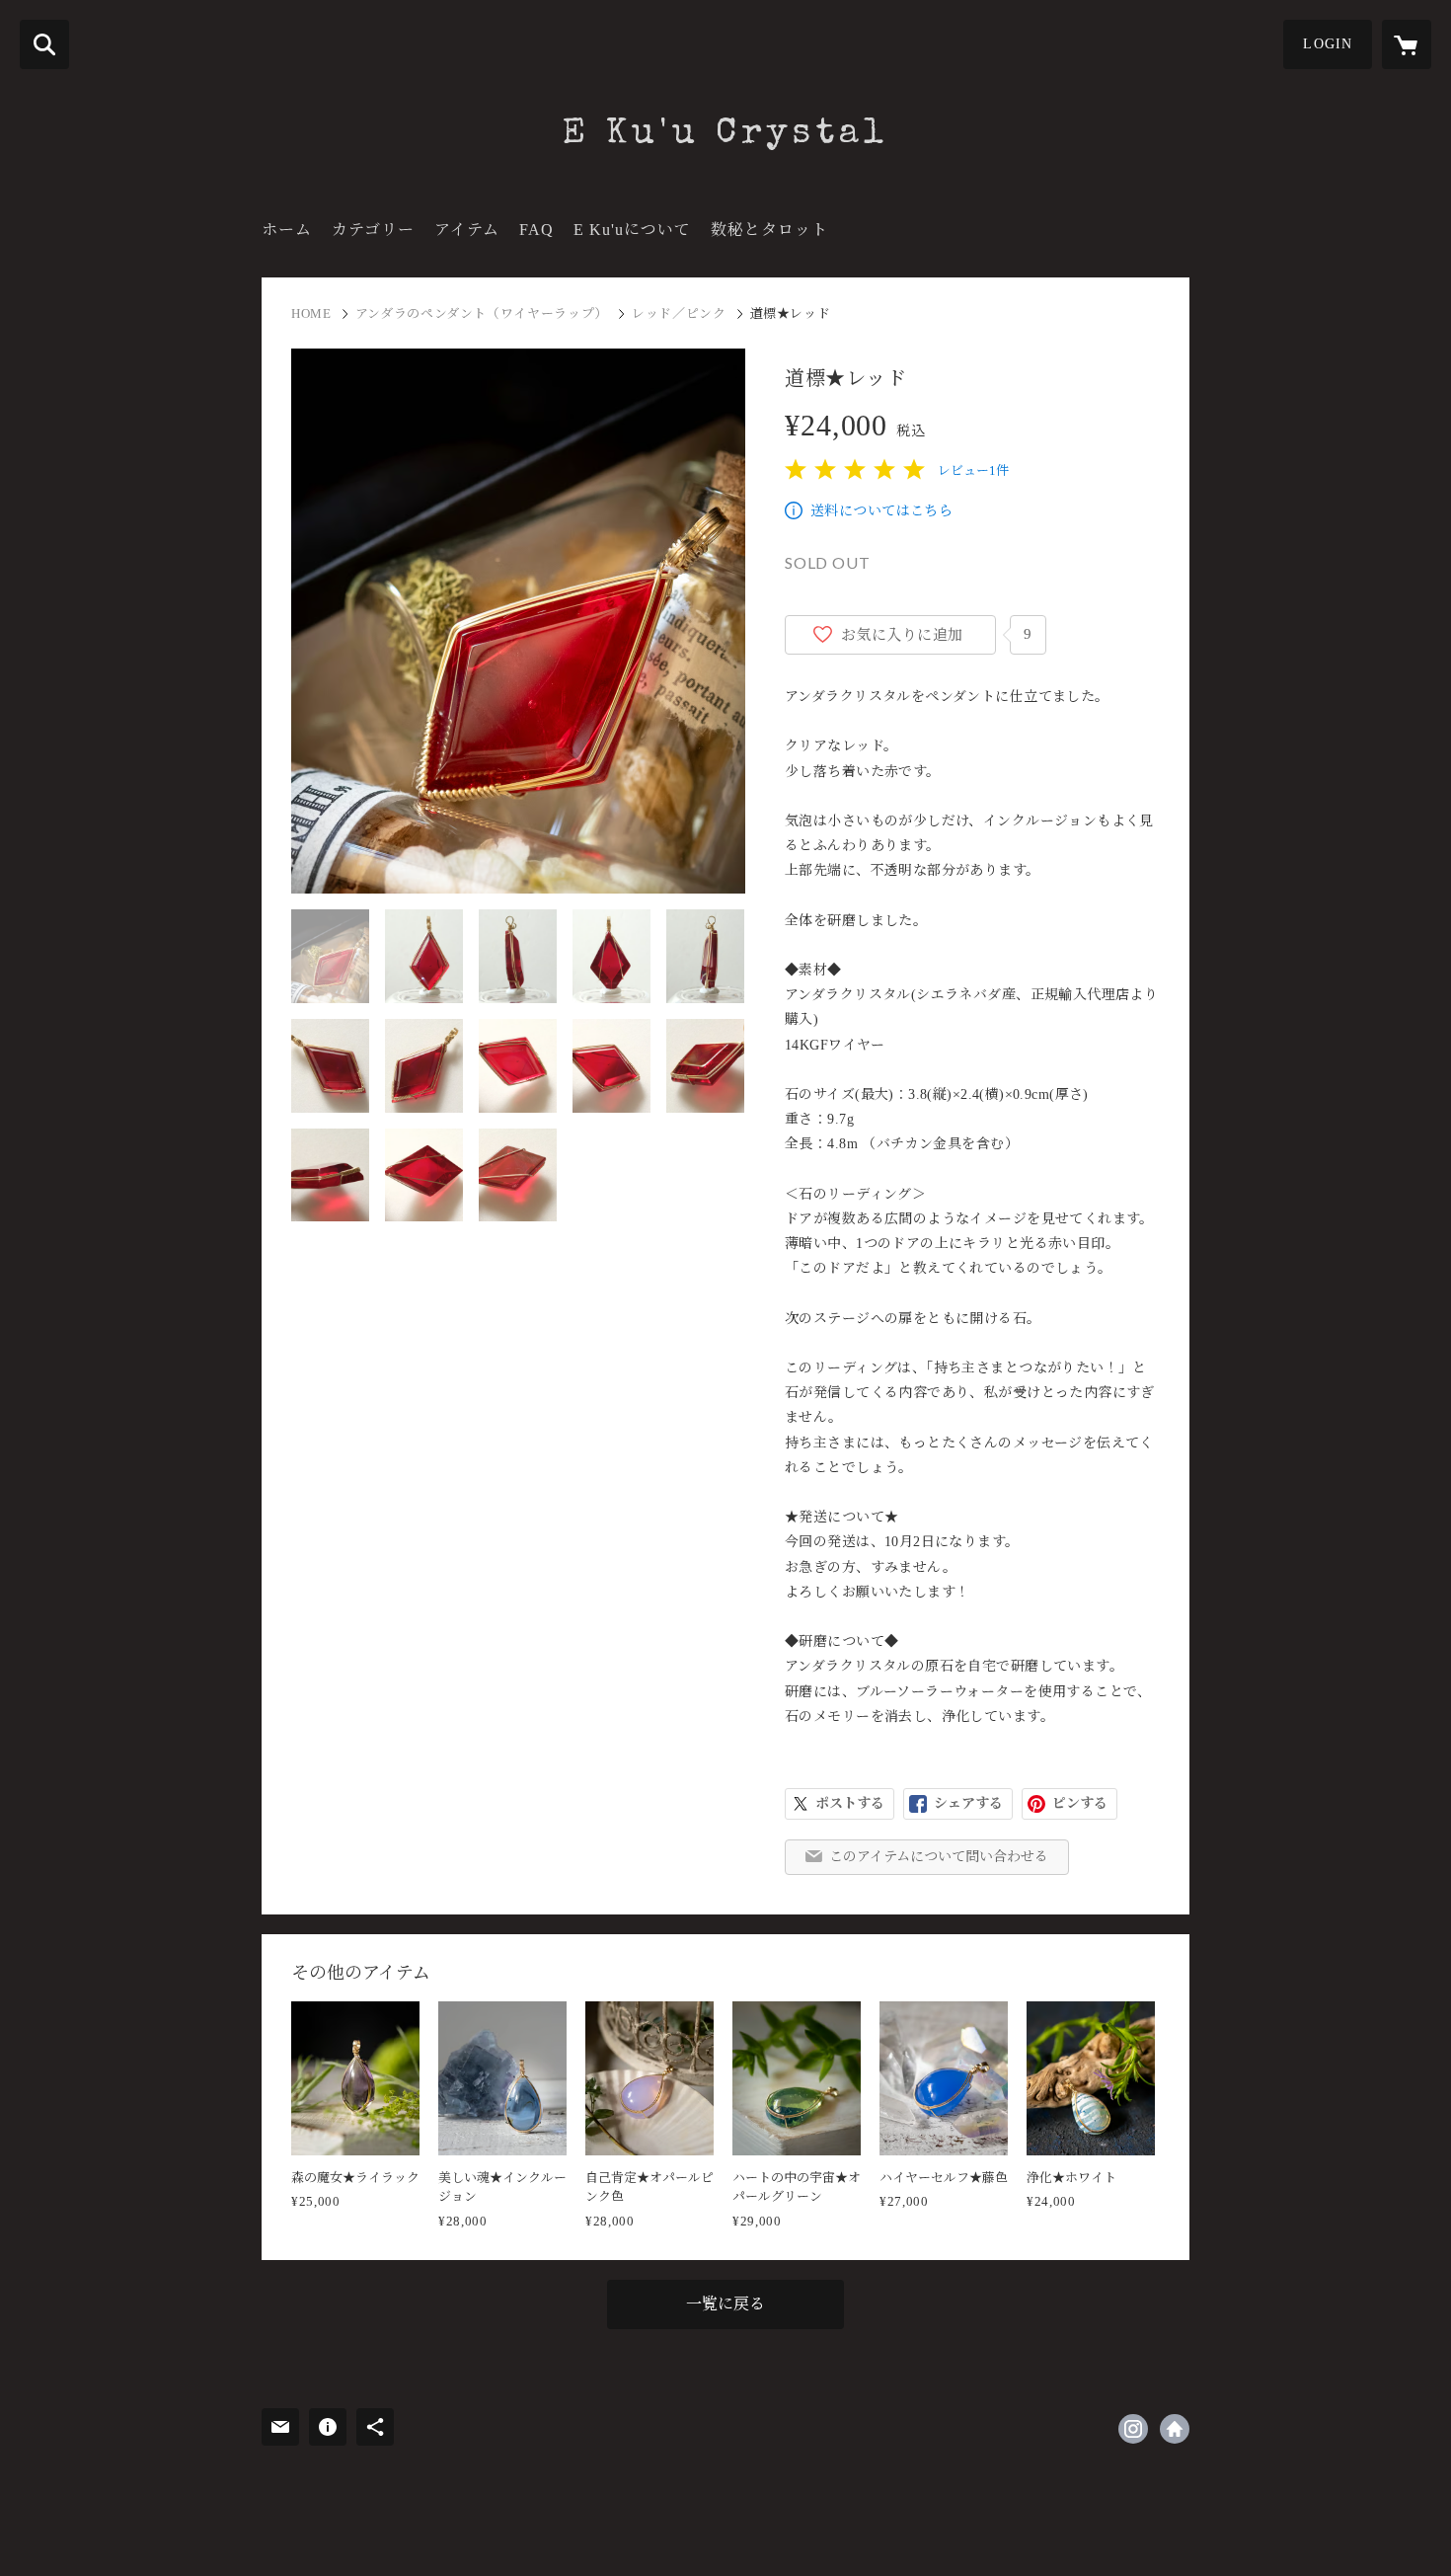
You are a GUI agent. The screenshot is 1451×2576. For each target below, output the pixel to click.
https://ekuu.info (1175, 2429)
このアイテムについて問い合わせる (939, 1857)
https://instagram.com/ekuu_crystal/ (1133, 2429)
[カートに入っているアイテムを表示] (1407, 44)
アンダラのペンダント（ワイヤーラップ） (482, 313)
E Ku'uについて (632, 230)
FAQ (536, 230)
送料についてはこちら (881, 511)
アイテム (467, 230)
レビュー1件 (973, 470)
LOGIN (1328, 44)
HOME (311, 313)
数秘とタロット (769, 230)
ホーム (287, 230)
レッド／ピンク (679, 313)
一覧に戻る (725, 2304)
